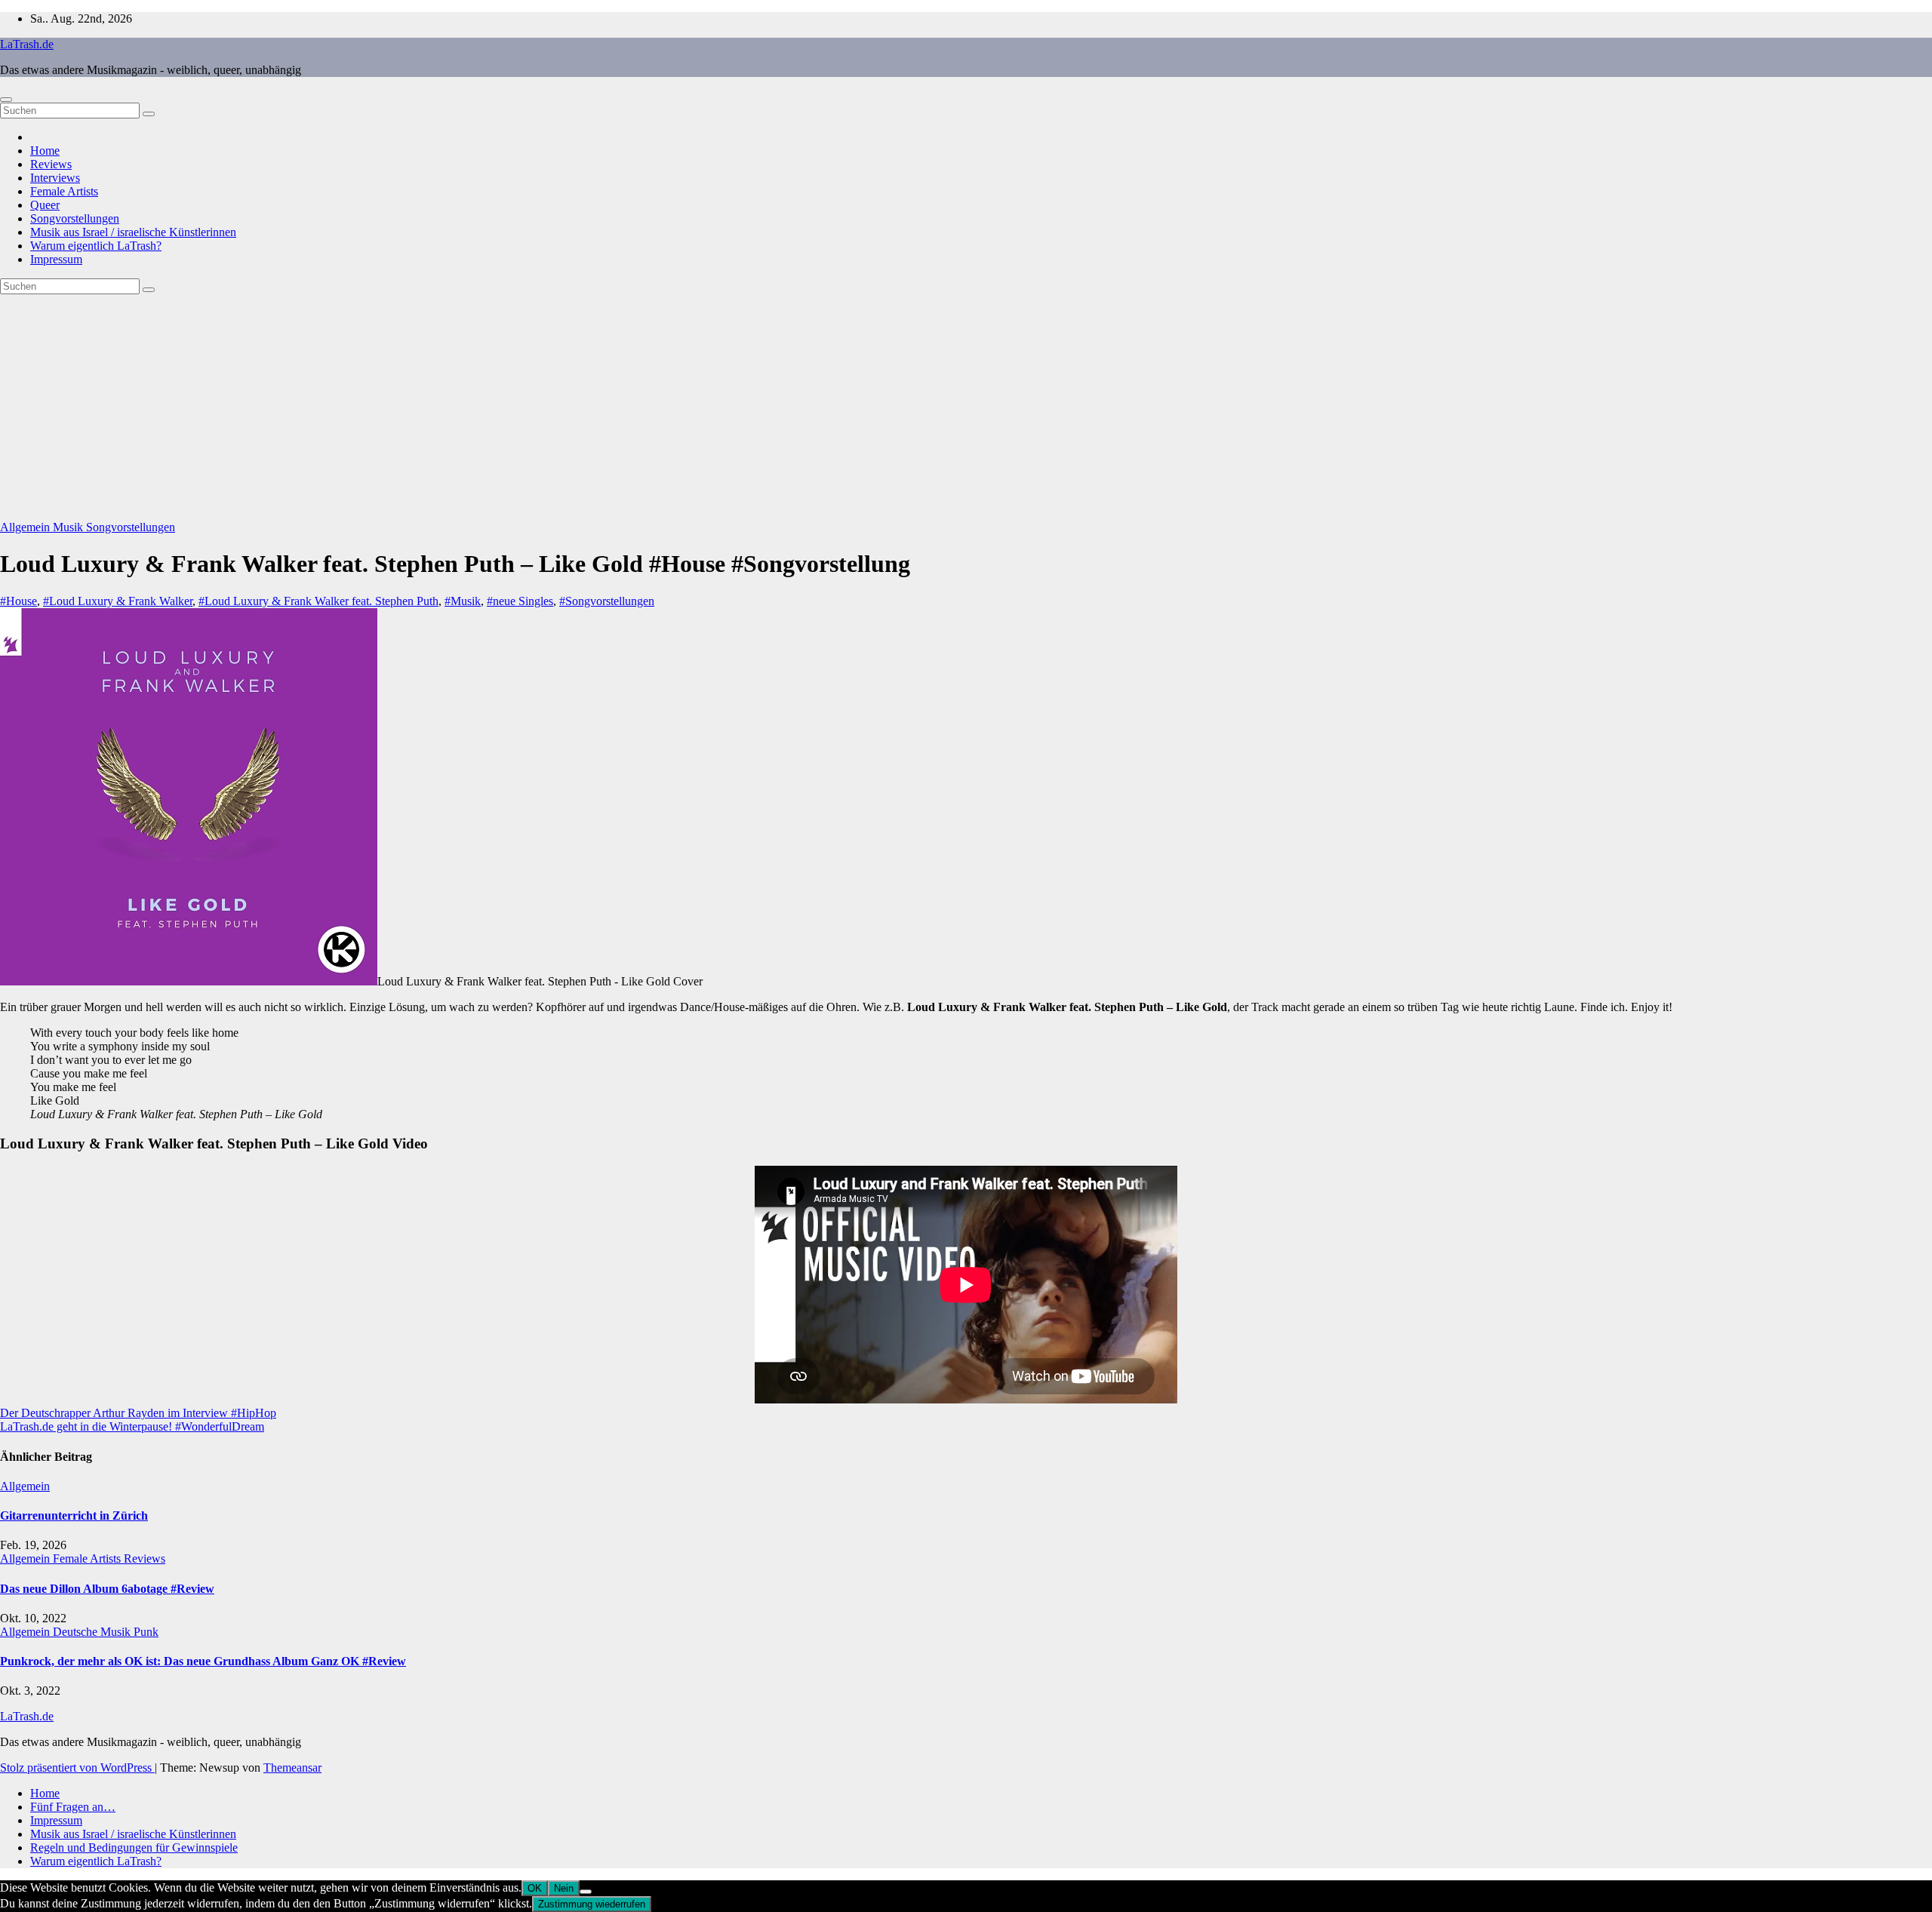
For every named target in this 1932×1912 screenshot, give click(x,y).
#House (18, 601)
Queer (45, 205)
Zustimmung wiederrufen (592, 1904)
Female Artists (64, 191)
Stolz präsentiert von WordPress (77, 1768)
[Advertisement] (966, 407)
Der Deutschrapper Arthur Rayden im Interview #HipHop (138, 1413)
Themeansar (292, 1768)
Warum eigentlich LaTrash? (96, 246)
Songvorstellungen (75, 218)
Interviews (55, 178)
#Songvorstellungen (607, 601)
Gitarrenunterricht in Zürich (74, 1515)
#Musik (463, 601)
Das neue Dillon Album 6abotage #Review (107, 1589)
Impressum (56, 259)
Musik (69, 527)
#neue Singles (520, 601)
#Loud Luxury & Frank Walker (118, 601)
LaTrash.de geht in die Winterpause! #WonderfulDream (132, 1426)
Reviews (51, 164)
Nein (564, 1888)
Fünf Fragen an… (73, 1807)
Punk (146, 1632)
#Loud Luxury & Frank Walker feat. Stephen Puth (318, 601)
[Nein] (586, 1892)
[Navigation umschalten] (6, 100)
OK (535, 1888)
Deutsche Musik (93, 1632)
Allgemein (26, 527)
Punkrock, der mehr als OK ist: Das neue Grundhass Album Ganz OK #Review (203, 1661)
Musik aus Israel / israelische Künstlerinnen (133, 232)
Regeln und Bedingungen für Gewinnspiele (134, 1847)
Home (45, 151)
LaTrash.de (27, 44)
